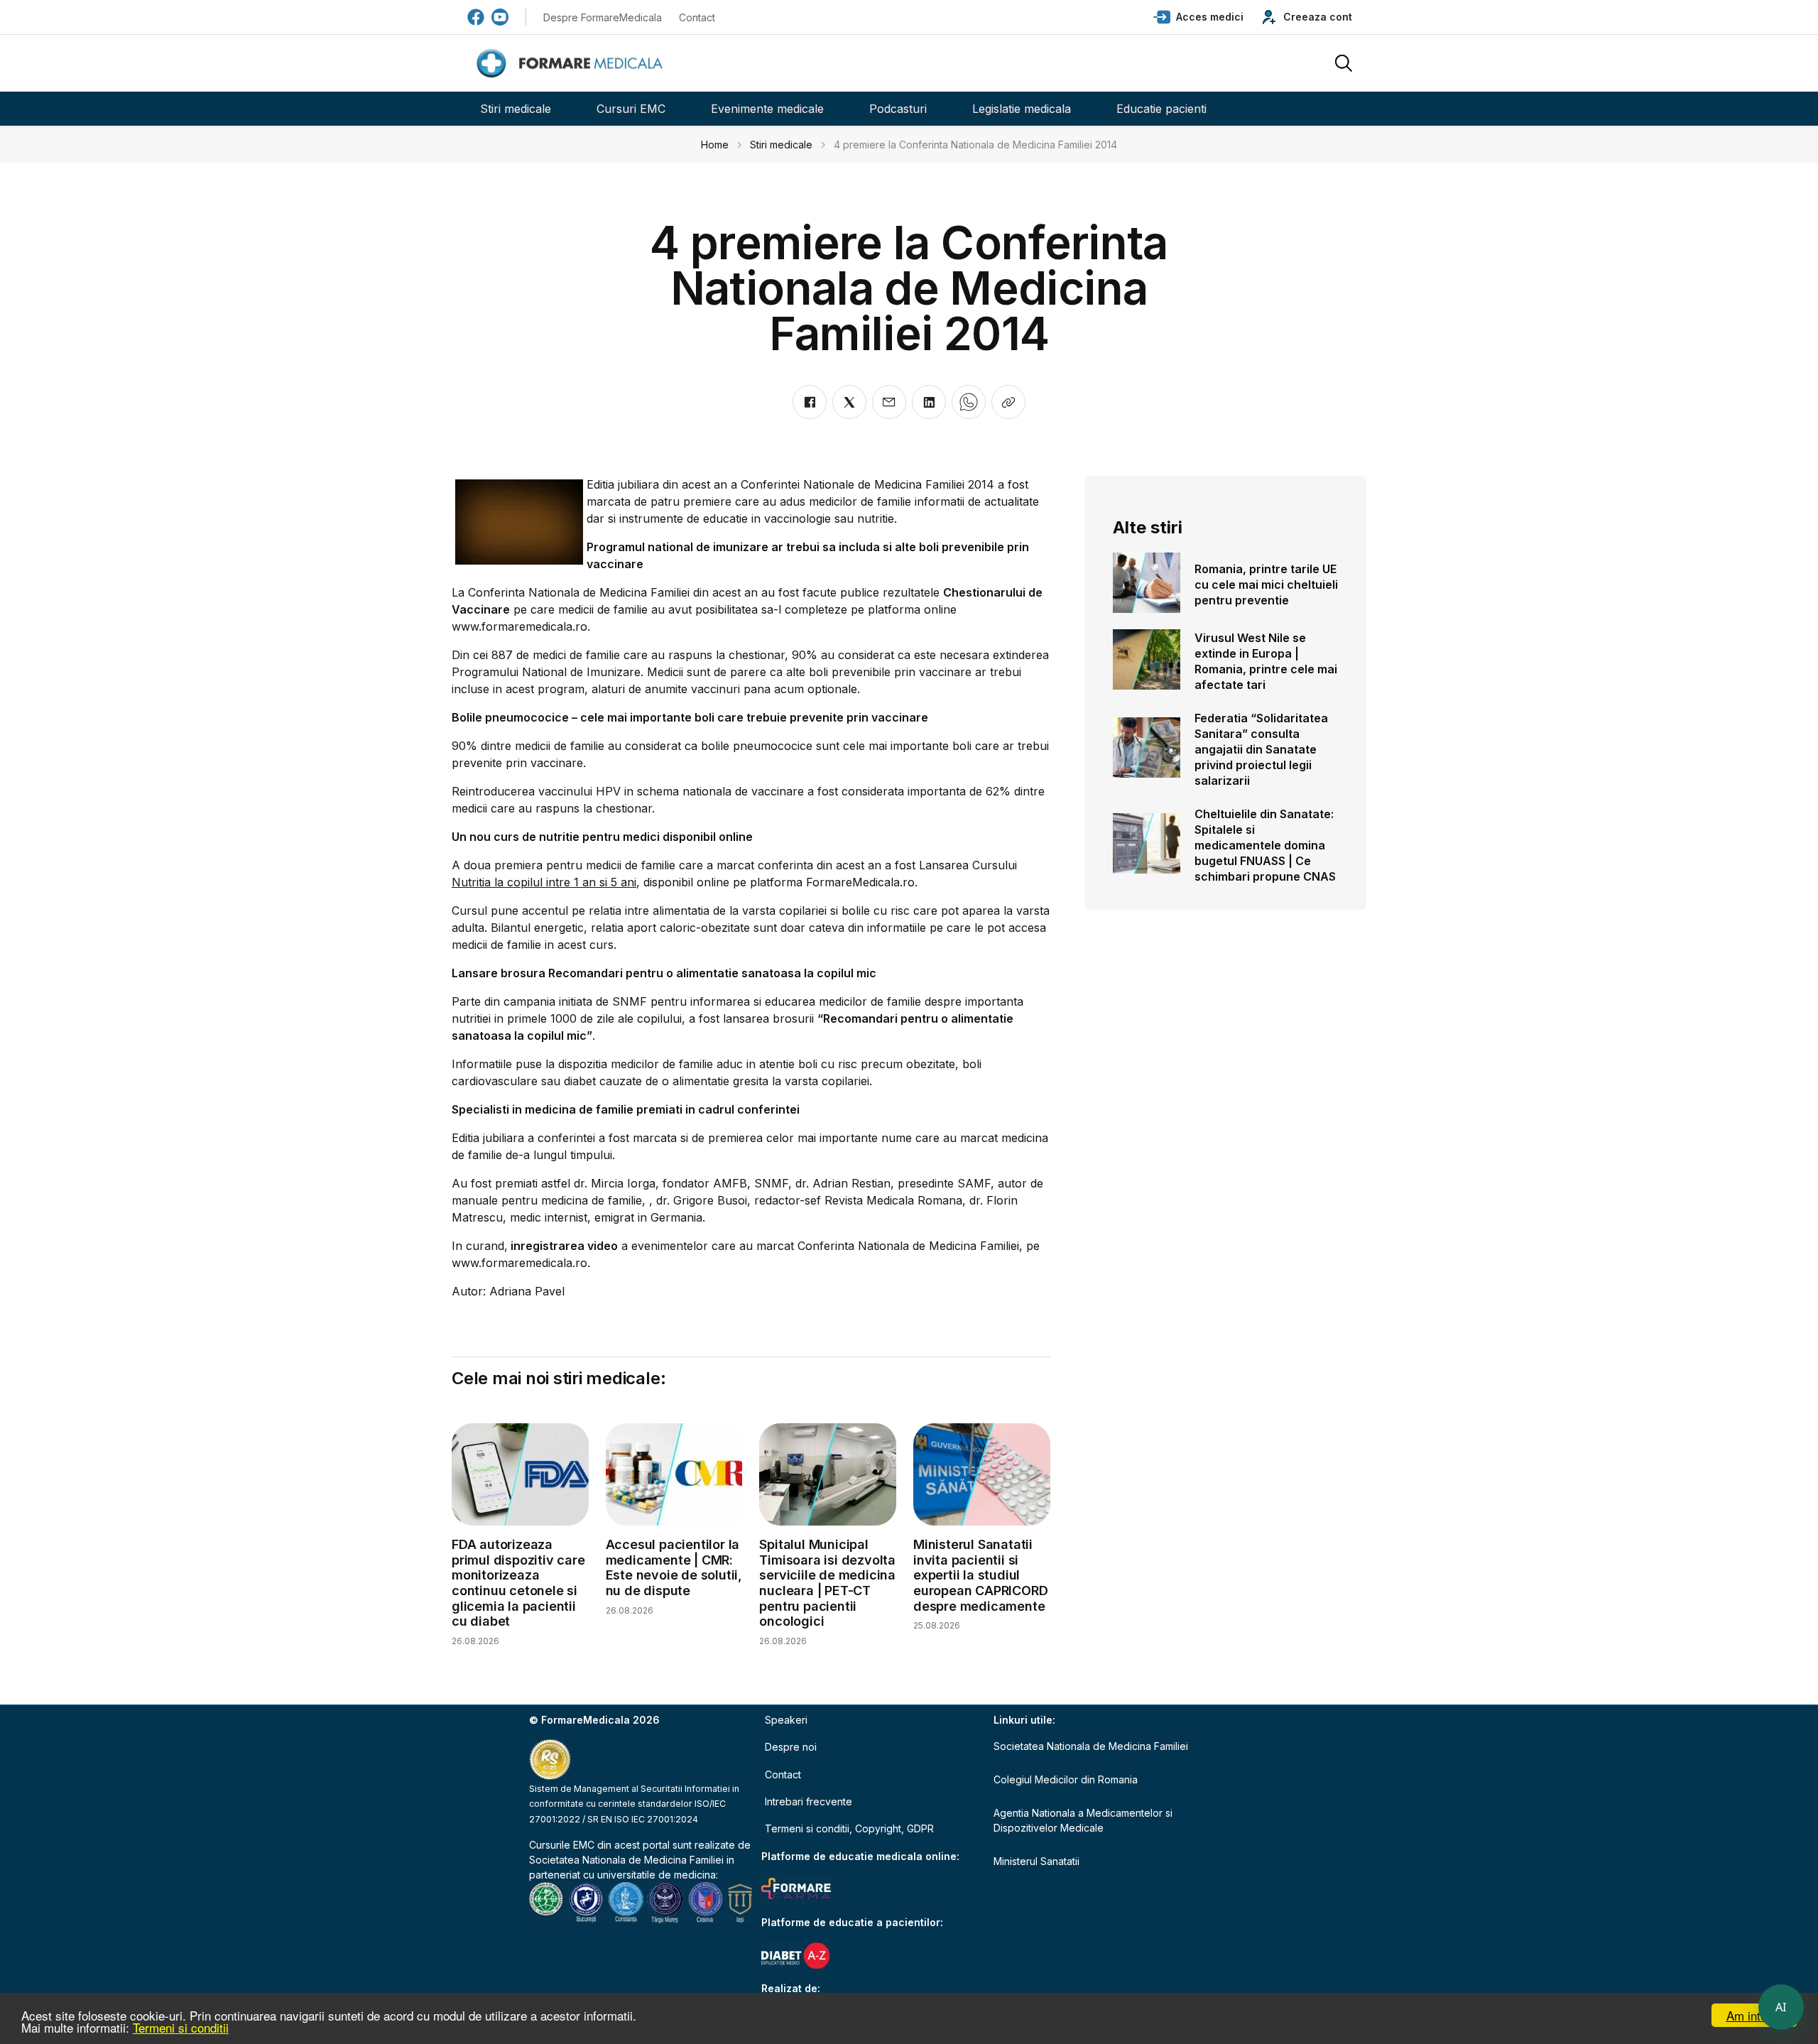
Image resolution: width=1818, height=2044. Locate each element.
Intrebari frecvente (809, 1801)
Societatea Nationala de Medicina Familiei (626, 1860)
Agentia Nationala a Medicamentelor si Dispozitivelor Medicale (1083, 1820)
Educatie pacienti (1161, 109)
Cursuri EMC (631, 109)
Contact (697, 17)
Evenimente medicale (767, 109)
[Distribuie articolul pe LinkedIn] (929, 402)
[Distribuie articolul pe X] (849, 402)
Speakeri (786, 1720)
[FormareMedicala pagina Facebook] (476, 17)
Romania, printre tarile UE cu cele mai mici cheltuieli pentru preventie (1266, 585)
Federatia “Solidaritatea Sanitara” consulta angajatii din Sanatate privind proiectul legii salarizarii (1261, 749)
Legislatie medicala (1022, 109)
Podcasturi (898, 109)
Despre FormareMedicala (603, 17)
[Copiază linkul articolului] (1008, 402)
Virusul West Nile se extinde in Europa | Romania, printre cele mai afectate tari (1266, 661)
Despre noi (791, 1747)
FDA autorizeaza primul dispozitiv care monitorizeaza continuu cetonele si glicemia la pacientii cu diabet (518, 1583)
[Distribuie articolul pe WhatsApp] (969, 402)
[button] (1198, 17)
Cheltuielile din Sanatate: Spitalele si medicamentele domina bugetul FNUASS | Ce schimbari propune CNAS (1265, 845)
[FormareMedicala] (572, 64)
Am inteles (1754, 2015)
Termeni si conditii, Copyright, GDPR (849, 1828)
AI (1781, 2007)
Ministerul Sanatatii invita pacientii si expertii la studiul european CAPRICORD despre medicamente (980, 1575)
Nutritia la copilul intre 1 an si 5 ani (544, 882)
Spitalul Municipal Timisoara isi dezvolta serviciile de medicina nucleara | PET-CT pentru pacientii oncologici (827, 1583)
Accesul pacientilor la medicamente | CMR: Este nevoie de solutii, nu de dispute (674, 1567)
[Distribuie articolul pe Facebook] (810, 402)
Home (715, 145)
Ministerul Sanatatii (1036, 1861)
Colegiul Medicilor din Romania (1066, 1779)
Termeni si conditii (181, 2027)
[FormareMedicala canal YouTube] (500, 17)
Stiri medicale (516, 109)
